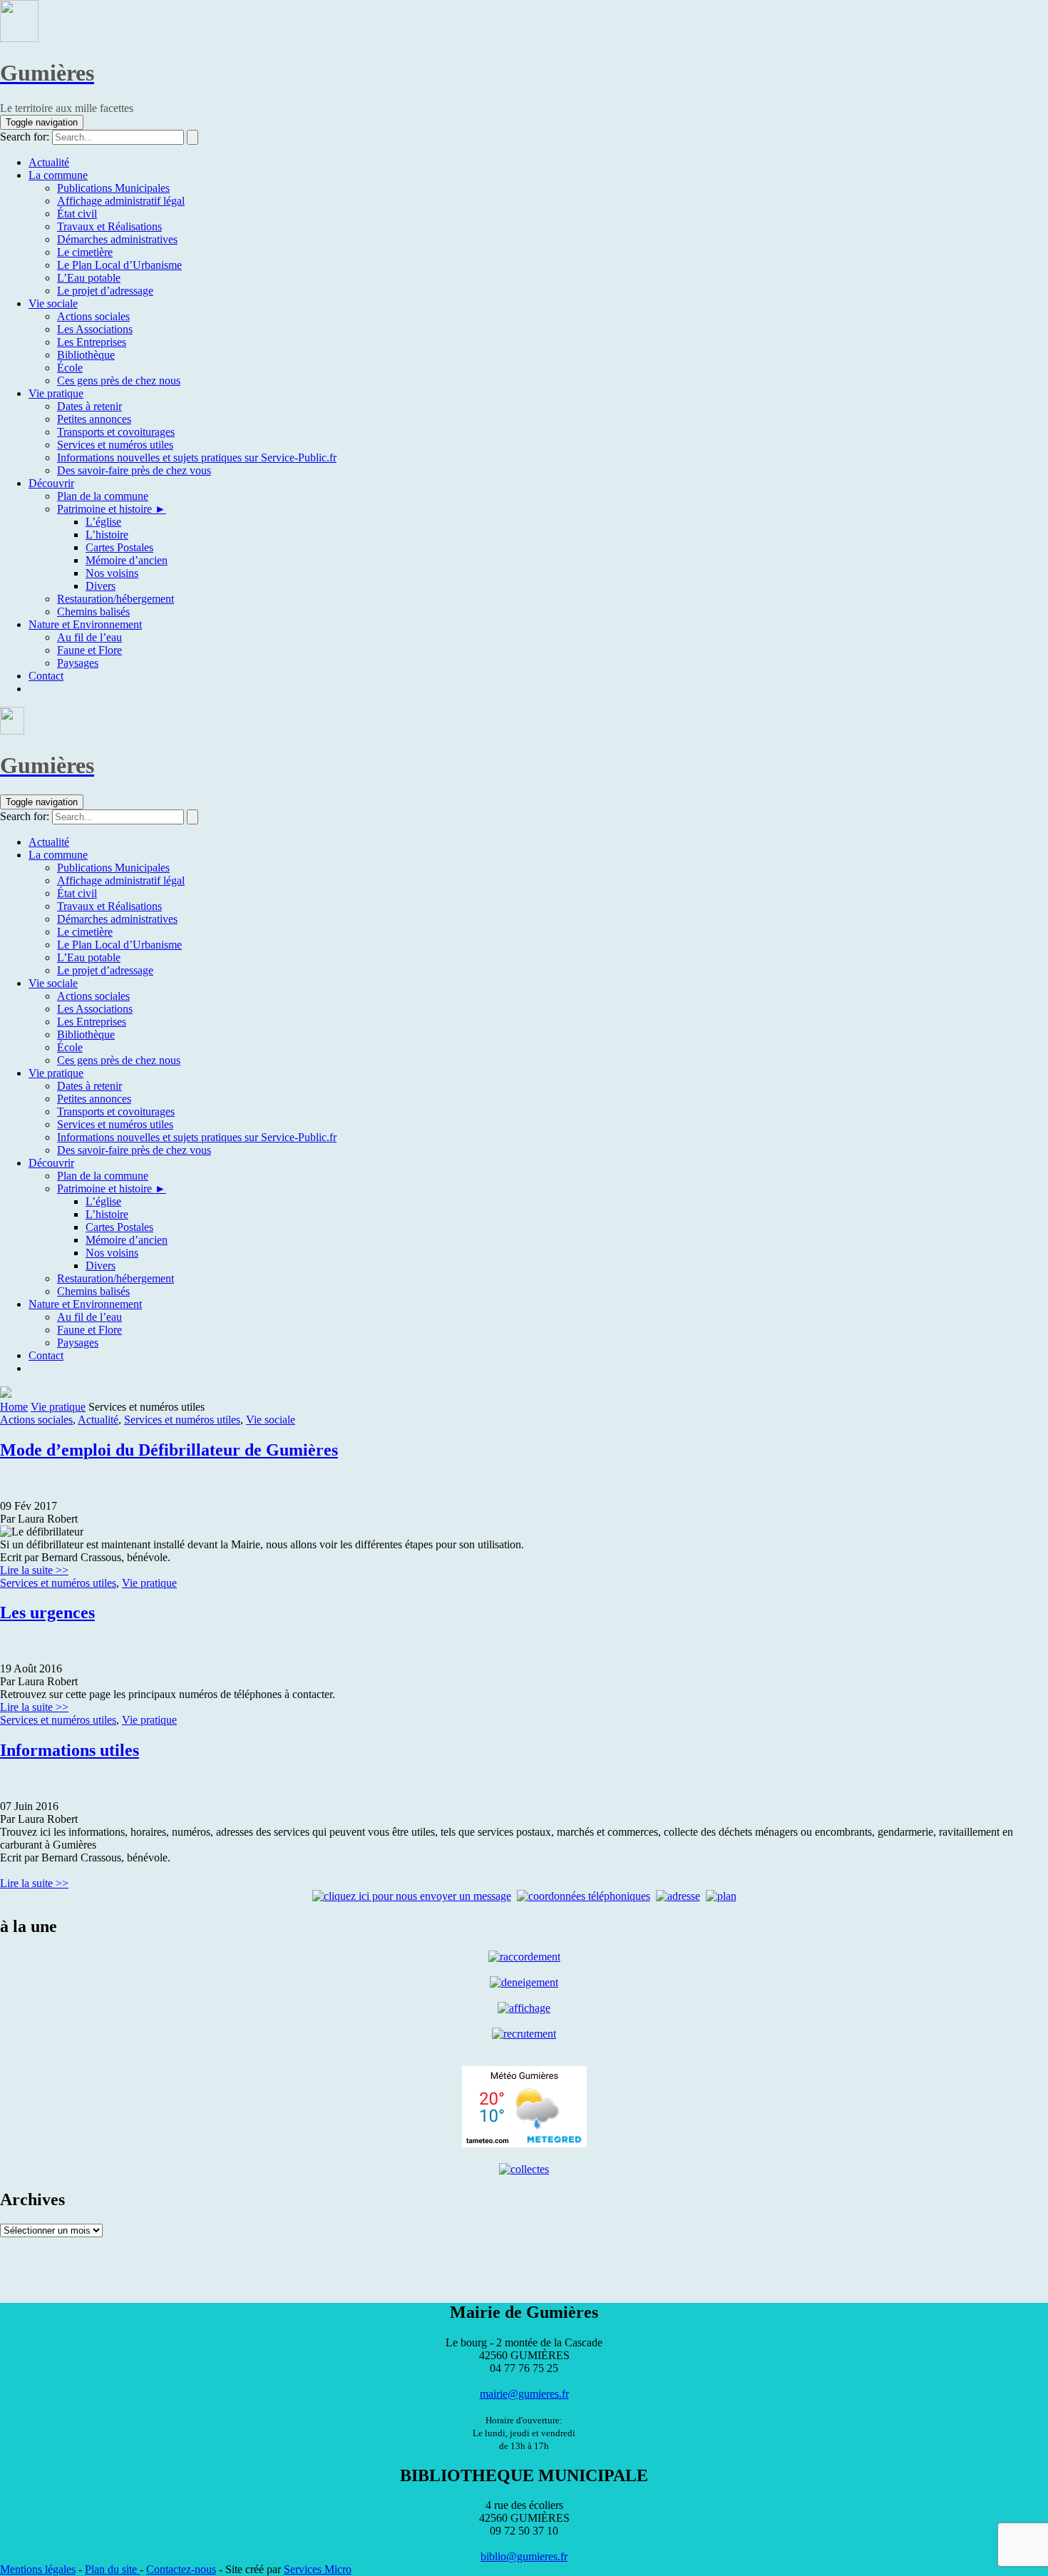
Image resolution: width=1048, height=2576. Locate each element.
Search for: (25, 137)
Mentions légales (38, 2569)
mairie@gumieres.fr (524, 2394)
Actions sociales (36, 1420)
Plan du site (112, 2569)
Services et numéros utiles (182, 1420)
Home (14, 1407)
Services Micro (318, 2569)
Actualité (98, 1420)
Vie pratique (58, 1407)
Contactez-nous (181, 2569)
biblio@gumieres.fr (524, 2556)
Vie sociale (271, 1420)
